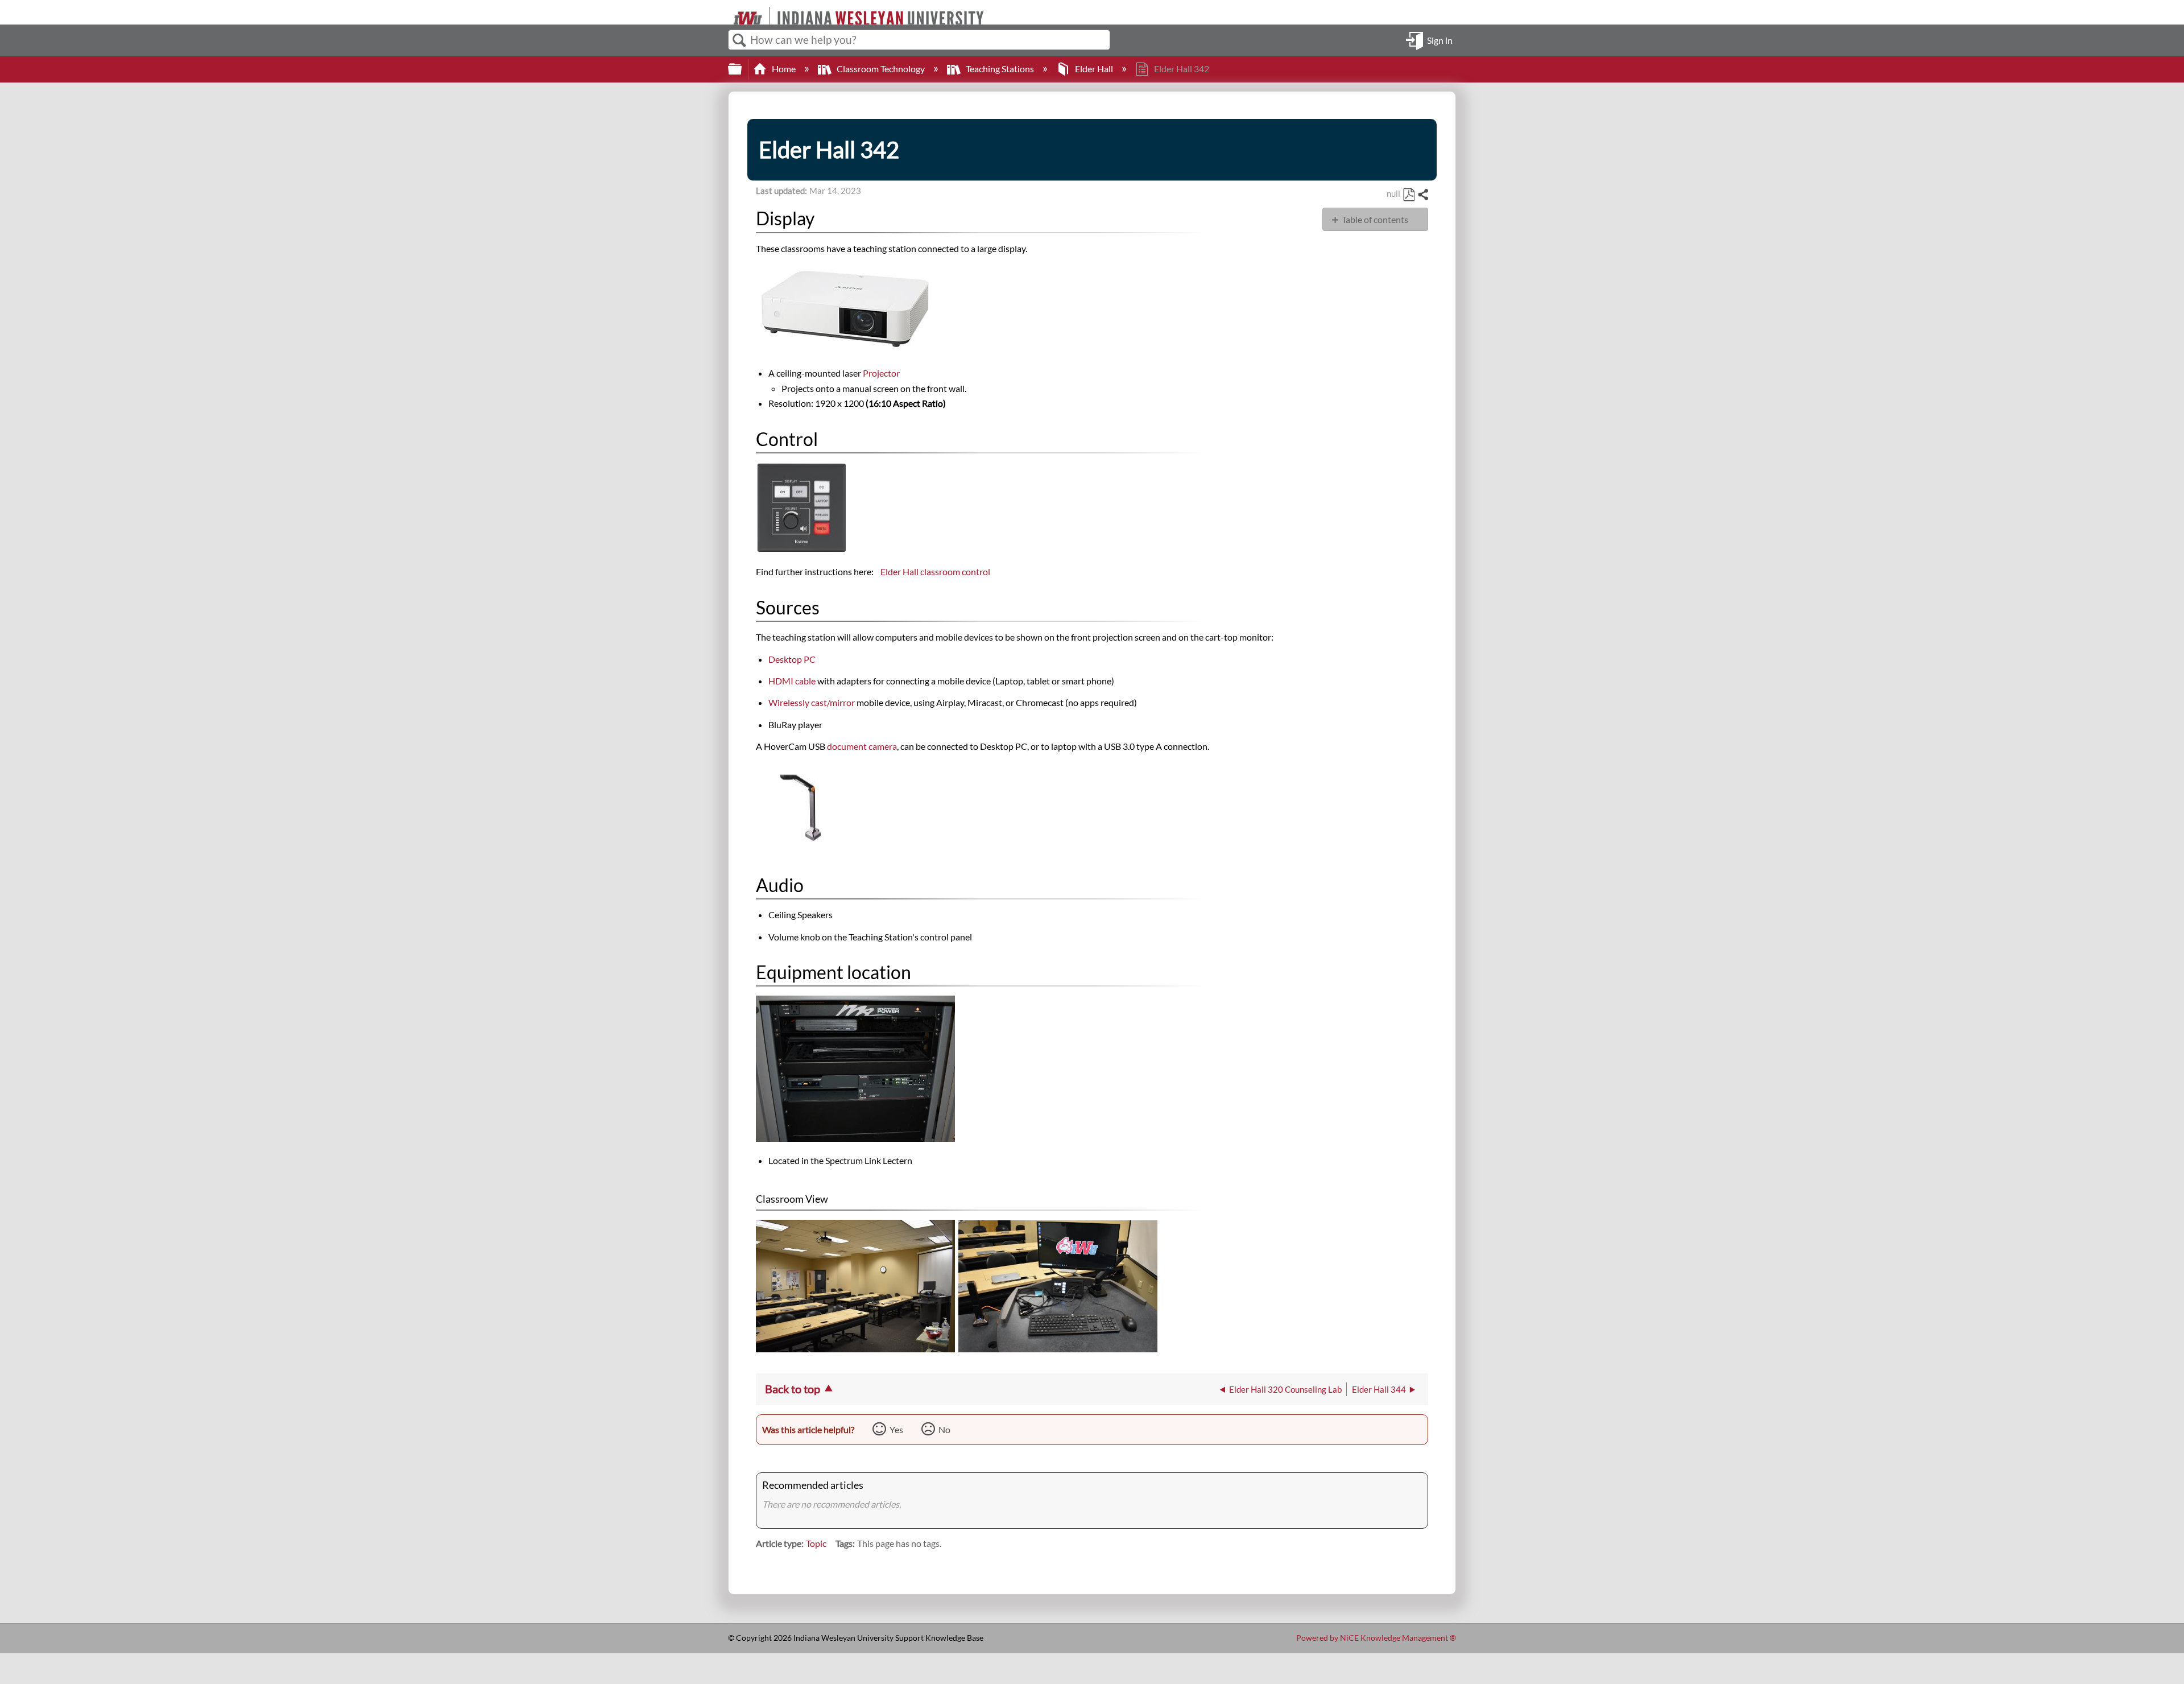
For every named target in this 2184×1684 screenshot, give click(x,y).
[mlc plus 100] (801, 550)
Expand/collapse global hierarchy (742, 69)
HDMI (792, 681)
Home (784, 69)
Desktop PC (792, 659)
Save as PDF (1409, 195)
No (944, 1429)
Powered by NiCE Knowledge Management (1376, 1638)
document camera (862, 746)
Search (739, 40)
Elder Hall (1094, 69)
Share (1422, 195)
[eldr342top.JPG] (1058, 1349)
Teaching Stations (1000, 69)
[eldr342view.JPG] (855, 1349)
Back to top (793, 1389)
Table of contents (1375, 219)
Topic (816, 1543)
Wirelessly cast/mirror (812, 702)
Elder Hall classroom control (935, 571)
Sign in (1440, 40)
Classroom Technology (881, 69)
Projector (881, 373)
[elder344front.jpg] (855, 1138)
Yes (896, 1429)
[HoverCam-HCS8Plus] (801, 849)
